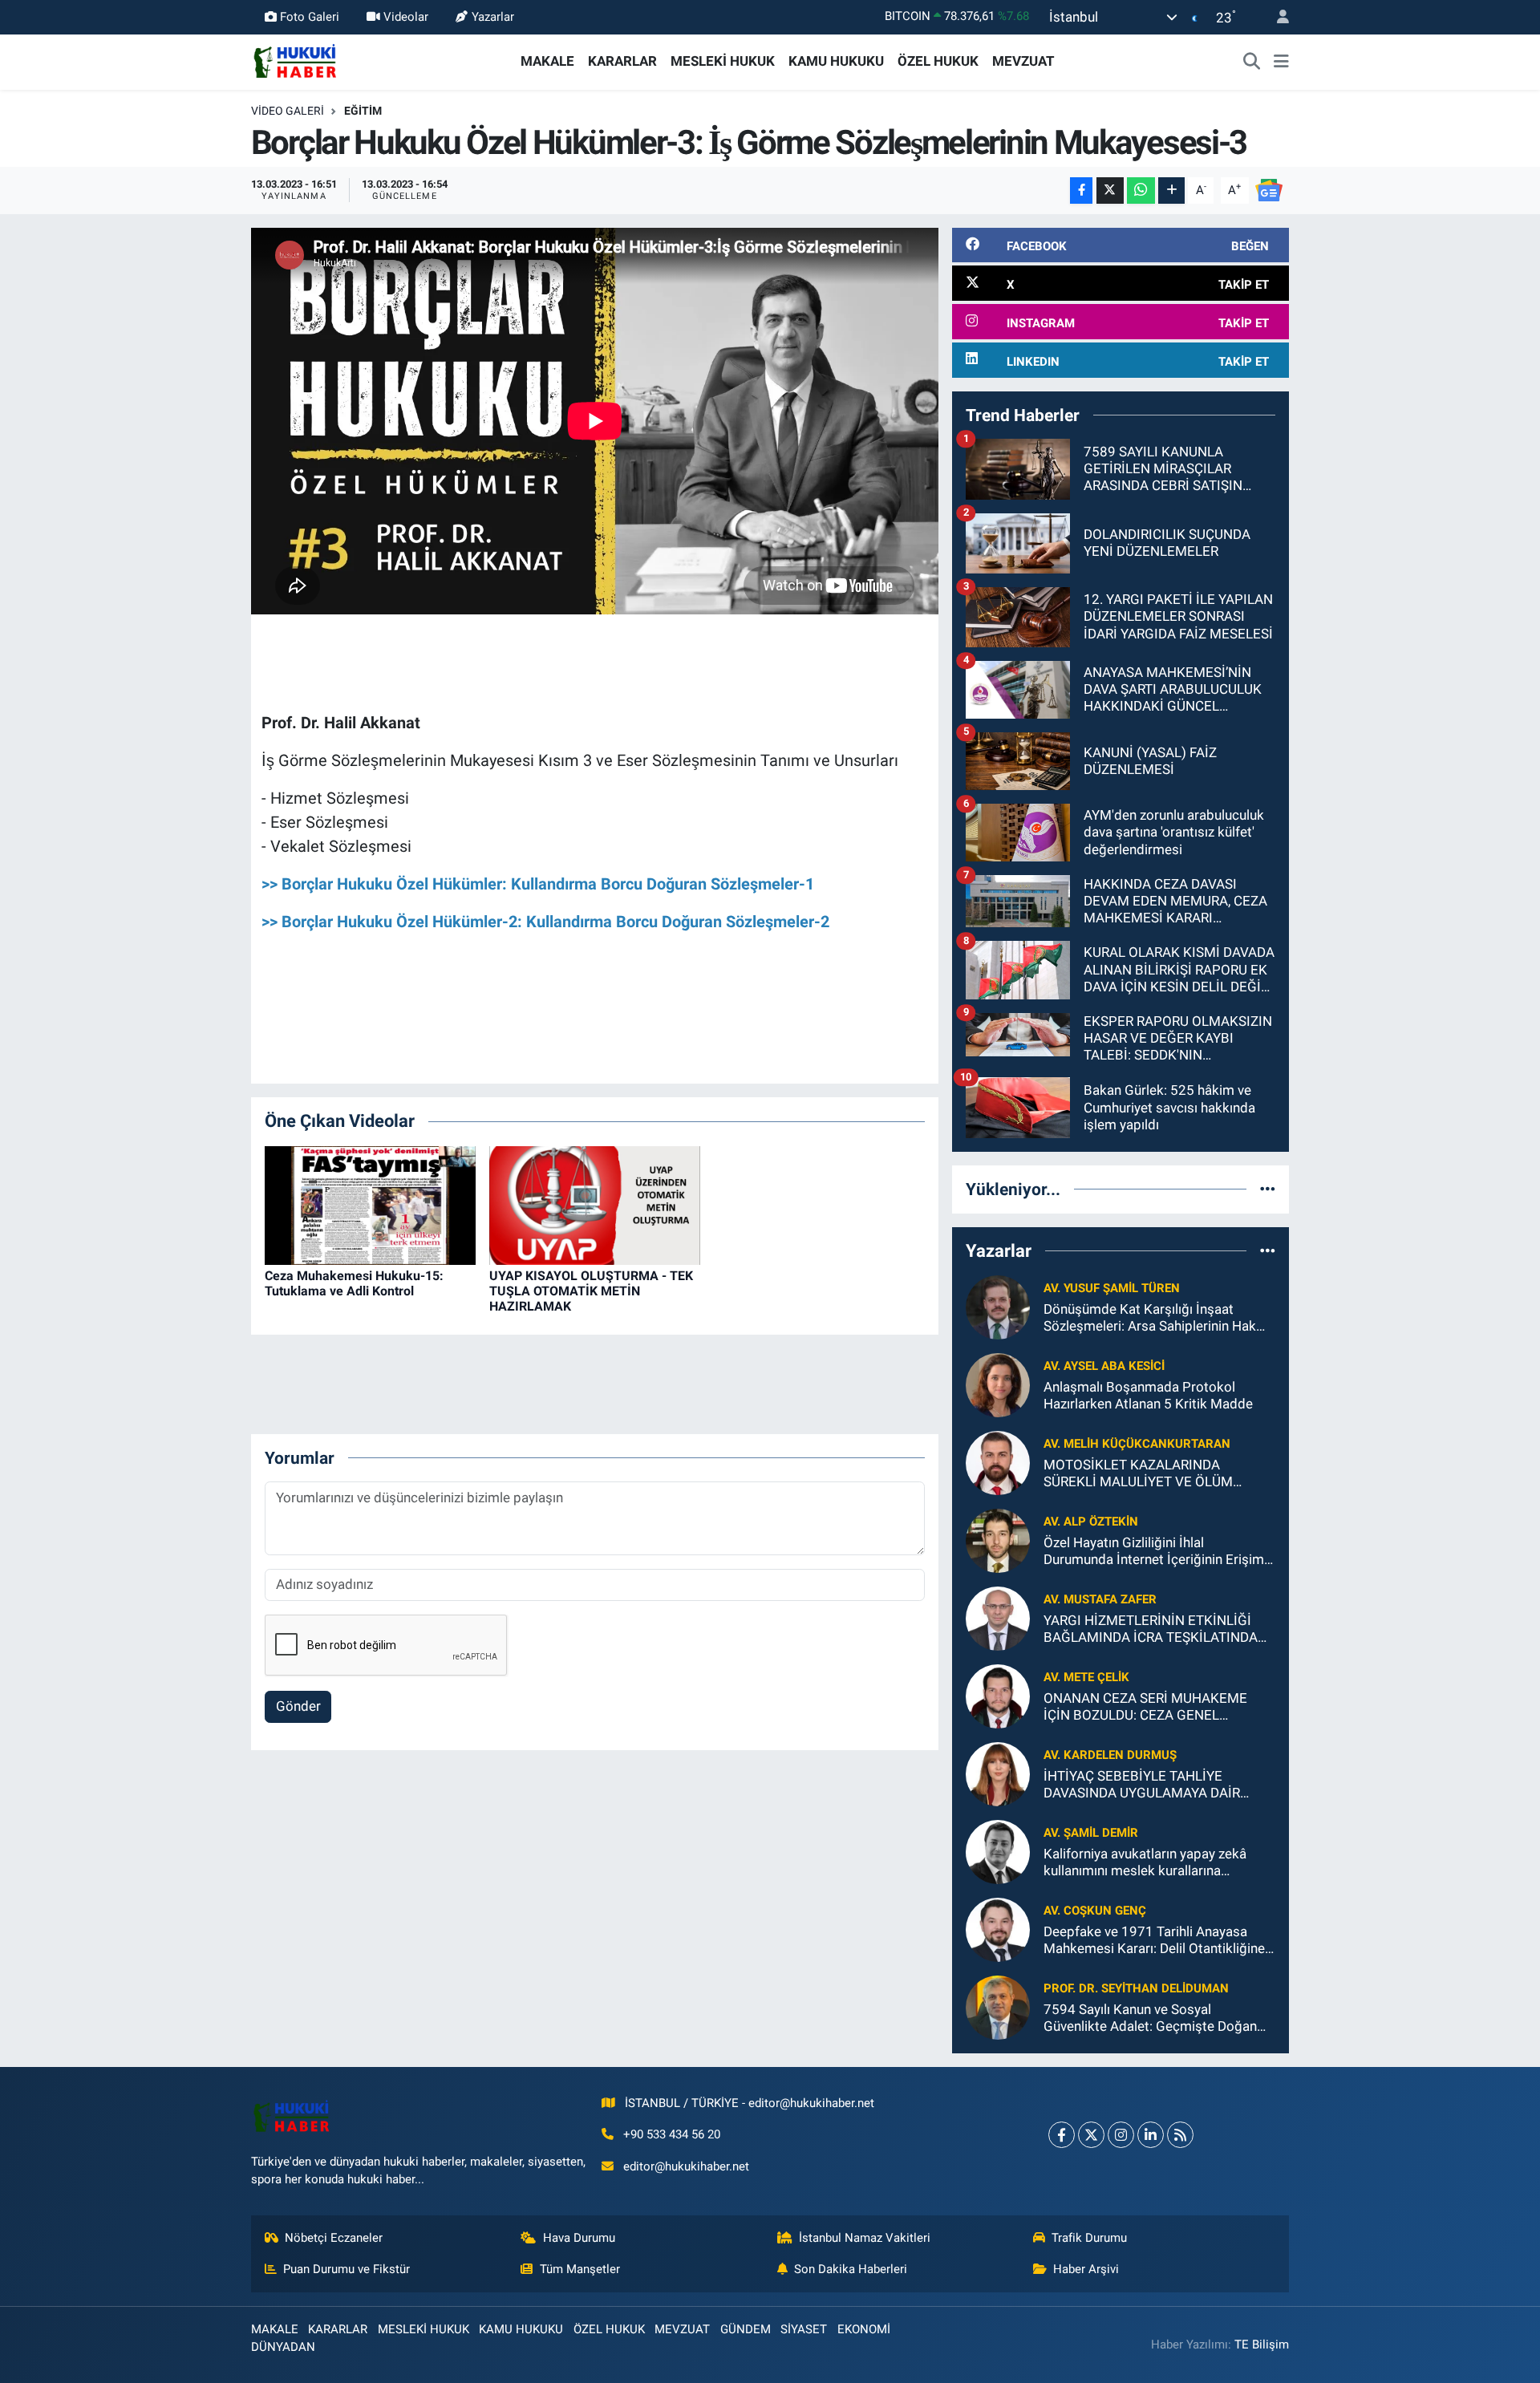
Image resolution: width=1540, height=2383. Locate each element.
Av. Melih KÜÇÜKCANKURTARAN (1137, 1444)
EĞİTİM (363, 111)
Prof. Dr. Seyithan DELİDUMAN (1136, 1988)
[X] (1091, 2135)
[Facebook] (1062, 2135)
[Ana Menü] (1281, 62)
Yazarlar (493, 17)
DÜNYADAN (283, 2347)
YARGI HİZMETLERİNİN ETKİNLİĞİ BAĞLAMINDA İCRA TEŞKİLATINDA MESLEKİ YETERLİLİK (1151, 1629)
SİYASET (804, 2329)
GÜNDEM (746, 2329)
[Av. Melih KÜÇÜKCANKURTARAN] (998, 1461)
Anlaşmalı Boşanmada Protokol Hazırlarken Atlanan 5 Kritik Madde (1148, 1395)
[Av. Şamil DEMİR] (998, 1850)
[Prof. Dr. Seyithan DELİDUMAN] (998, 2006)
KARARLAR (622, 61)
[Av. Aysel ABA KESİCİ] (998, 1384)
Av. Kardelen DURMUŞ (1110, 1755)
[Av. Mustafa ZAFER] (998, 1617)
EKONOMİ (864, 2329)
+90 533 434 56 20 (672, 2134)
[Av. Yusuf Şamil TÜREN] (998, 1306)
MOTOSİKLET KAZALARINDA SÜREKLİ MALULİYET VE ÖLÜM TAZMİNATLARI (1138, 1474)
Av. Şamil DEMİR (1091, 1833)
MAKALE (547, 61)
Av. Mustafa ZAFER (1100, 1599)
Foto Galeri (310, 17)
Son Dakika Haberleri (851, 2269)
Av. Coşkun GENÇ (1095, 1911)
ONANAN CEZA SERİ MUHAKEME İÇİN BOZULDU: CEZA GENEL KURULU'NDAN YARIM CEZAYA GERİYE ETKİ (1145, 1707)
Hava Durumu (579, 2238)
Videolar (406, 17)
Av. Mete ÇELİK (1086, 1677)
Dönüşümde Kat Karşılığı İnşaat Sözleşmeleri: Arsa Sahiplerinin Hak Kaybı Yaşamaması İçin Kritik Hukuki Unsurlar (1153, 1318)
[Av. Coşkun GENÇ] (998, 1928)
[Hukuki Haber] (295, 60)
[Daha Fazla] (1171, 190)
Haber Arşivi (1086, 2269)
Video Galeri (288, 111)
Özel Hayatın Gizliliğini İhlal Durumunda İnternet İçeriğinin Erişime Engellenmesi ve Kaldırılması (1157, 1552)
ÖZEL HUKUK (938, 61)
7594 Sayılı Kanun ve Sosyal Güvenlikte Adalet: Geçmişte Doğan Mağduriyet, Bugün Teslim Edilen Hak (1155, 2018)
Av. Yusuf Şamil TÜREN (1112, 1288)
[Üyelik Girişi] (1276, 17)
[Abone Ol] (1269, 189)
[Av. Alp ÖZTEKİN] (998, 1539)
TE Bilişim (1262, 2344)
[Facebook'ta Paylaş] (1081, 190)
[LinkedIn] (1151, 2135)
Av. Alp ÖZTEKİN (1091, 1522)
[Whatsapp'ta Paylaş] (1141, 190)
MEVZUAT (1023, 61)
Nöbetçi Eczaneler (334, 2238)
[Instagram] (1121, 2135)
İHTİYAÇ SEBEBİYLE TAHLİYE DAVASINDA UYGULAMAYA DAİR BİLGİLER (1142, 1785)
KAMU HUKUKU (836, 61)
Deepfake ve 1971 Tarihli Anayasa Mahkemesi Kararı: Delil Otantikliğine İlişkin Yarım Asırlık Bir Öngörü (1154, 1941)
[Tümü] (1268, 1189)
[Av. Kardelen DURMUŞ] (998, 1773)
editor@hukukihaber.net (686, 2166)
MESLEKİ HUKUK (723, 61)
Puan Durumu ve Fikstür (346, 2269)
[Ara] (1252, 62)
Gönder (298, 1706)
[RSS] (1180, 2135)
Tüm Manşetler (580, 2269)
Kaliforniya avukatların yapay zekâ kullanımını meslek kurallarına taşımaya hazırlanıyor (1145, 1863)
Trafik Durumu (1089, 2238)
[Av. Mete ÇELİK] (998, 1695)
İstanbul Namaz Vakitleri (865, 2238)
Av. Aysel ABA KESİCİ (1104, 1366)
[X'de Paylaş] (1110, 190)
